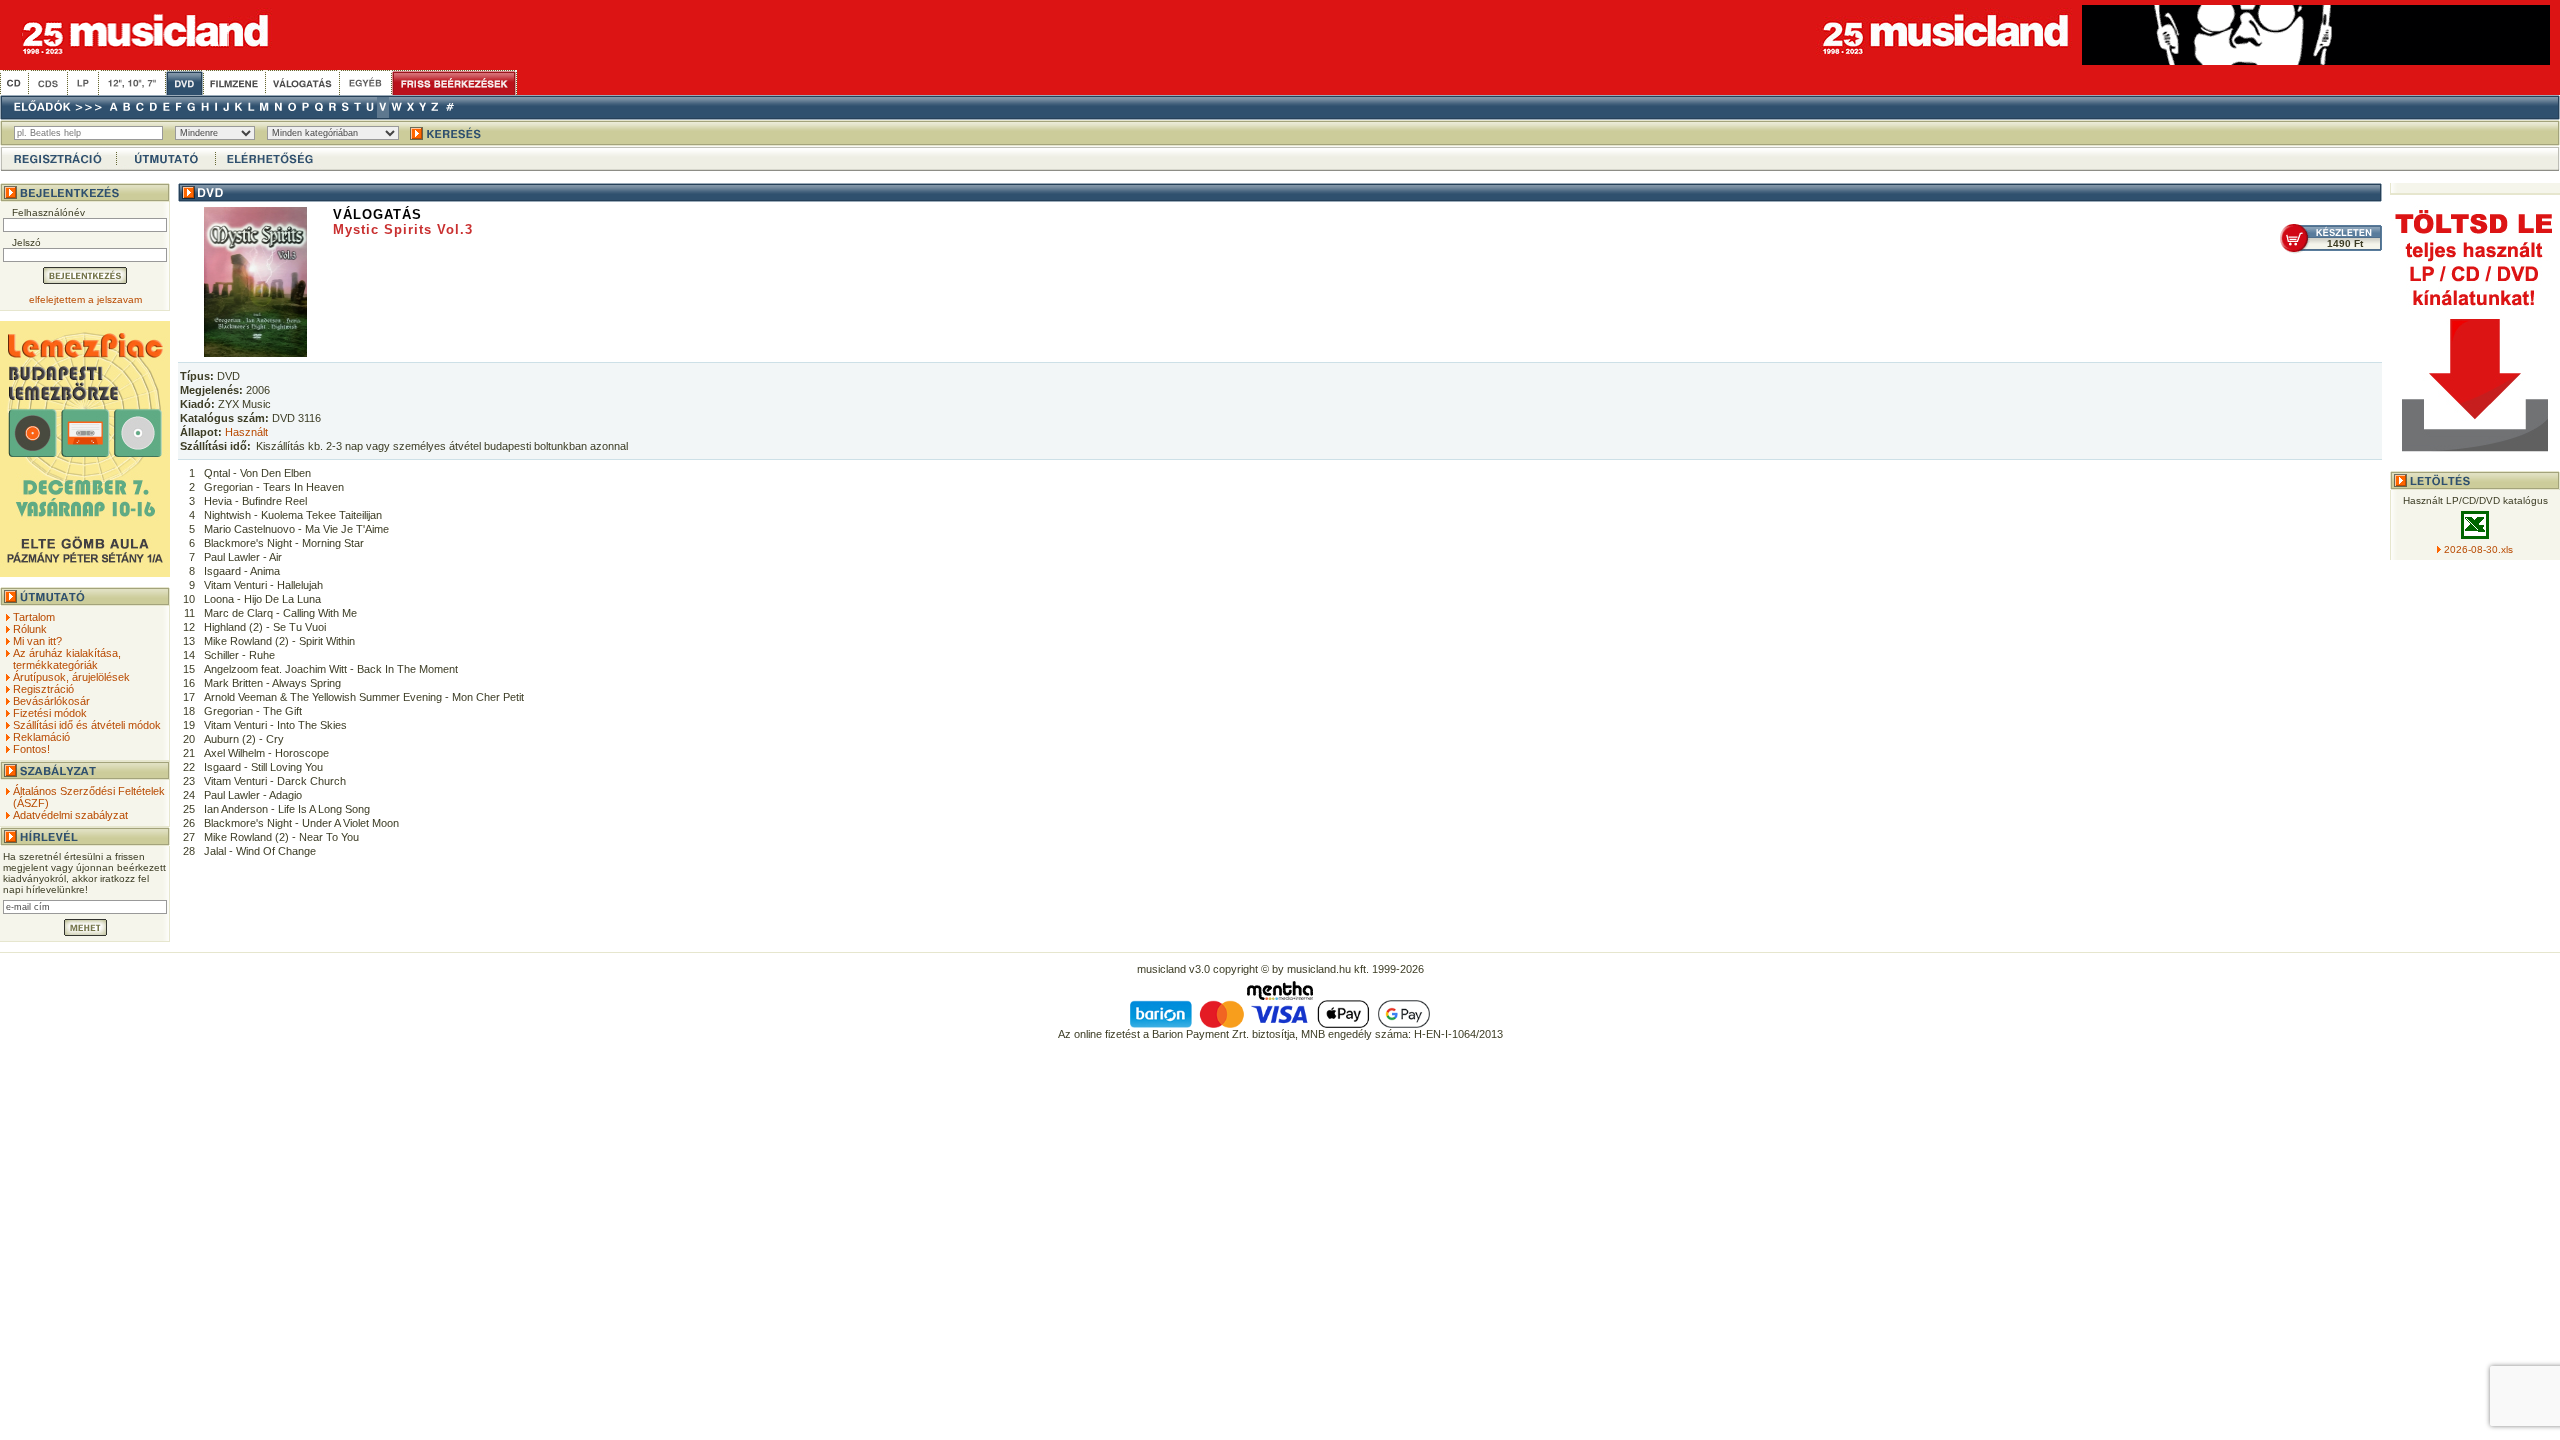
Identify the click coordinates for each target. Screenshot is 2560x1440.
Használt (246, 432)
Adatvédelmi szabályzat (70, 815)
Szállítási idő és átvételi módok (87, 725)
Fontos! (31, 749)
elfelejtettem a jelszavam (85, 299)
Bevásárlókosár (51, 701)
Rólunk (30, 629)
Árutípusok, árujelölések (71, 677)
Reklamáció (41, 737)
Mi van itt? (37, 641)
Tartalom (34, 617)
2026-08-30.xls (2478, 549)
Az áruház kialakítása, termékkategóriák (67, 659)
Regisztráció (43, 689)
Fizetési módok (50, 713)
